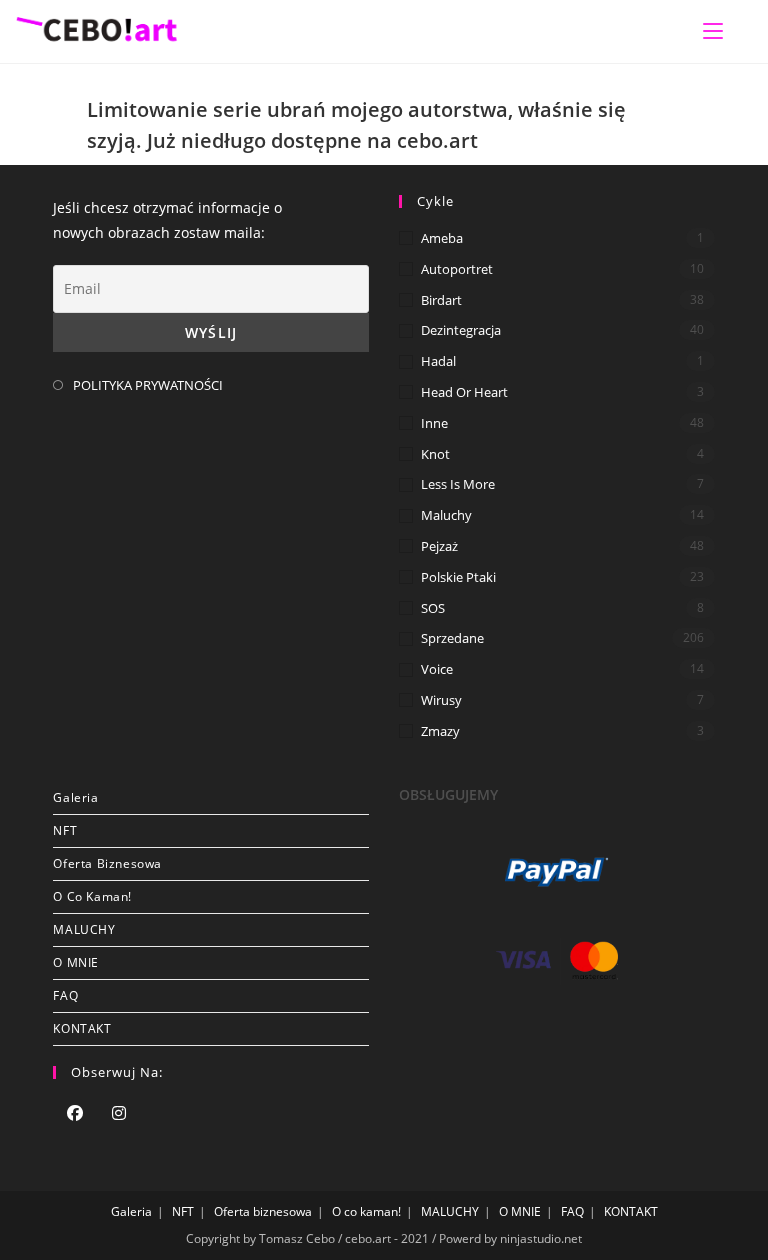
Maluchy (446, 515)
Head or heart (464, 392)
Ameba (442, 238)
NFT (65, 830)
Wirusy (441, 700)
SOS (433, 608)
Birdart (441, 300)
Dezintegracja (461, 330)
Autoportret (457, 269)
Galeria (75, 797)
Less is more (458, 484)
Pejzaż (439, 546)
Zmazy (440, 731)
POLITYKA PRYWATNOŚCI (148, 385)
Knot (435, 454)
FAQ (65, 995)
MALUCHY (84, 929)
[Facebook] (75, 1115)
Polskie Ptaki (458, 577)
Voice (437, 669)
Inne (434, 423)
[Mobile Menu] (713, 31)
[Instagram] (119, 1115)
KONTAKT (82, 1028)
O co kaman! (92, 896)
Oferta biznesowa (107, 863)
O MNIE (76, 962)
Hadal (438, 361)
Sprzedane (452, 638)
